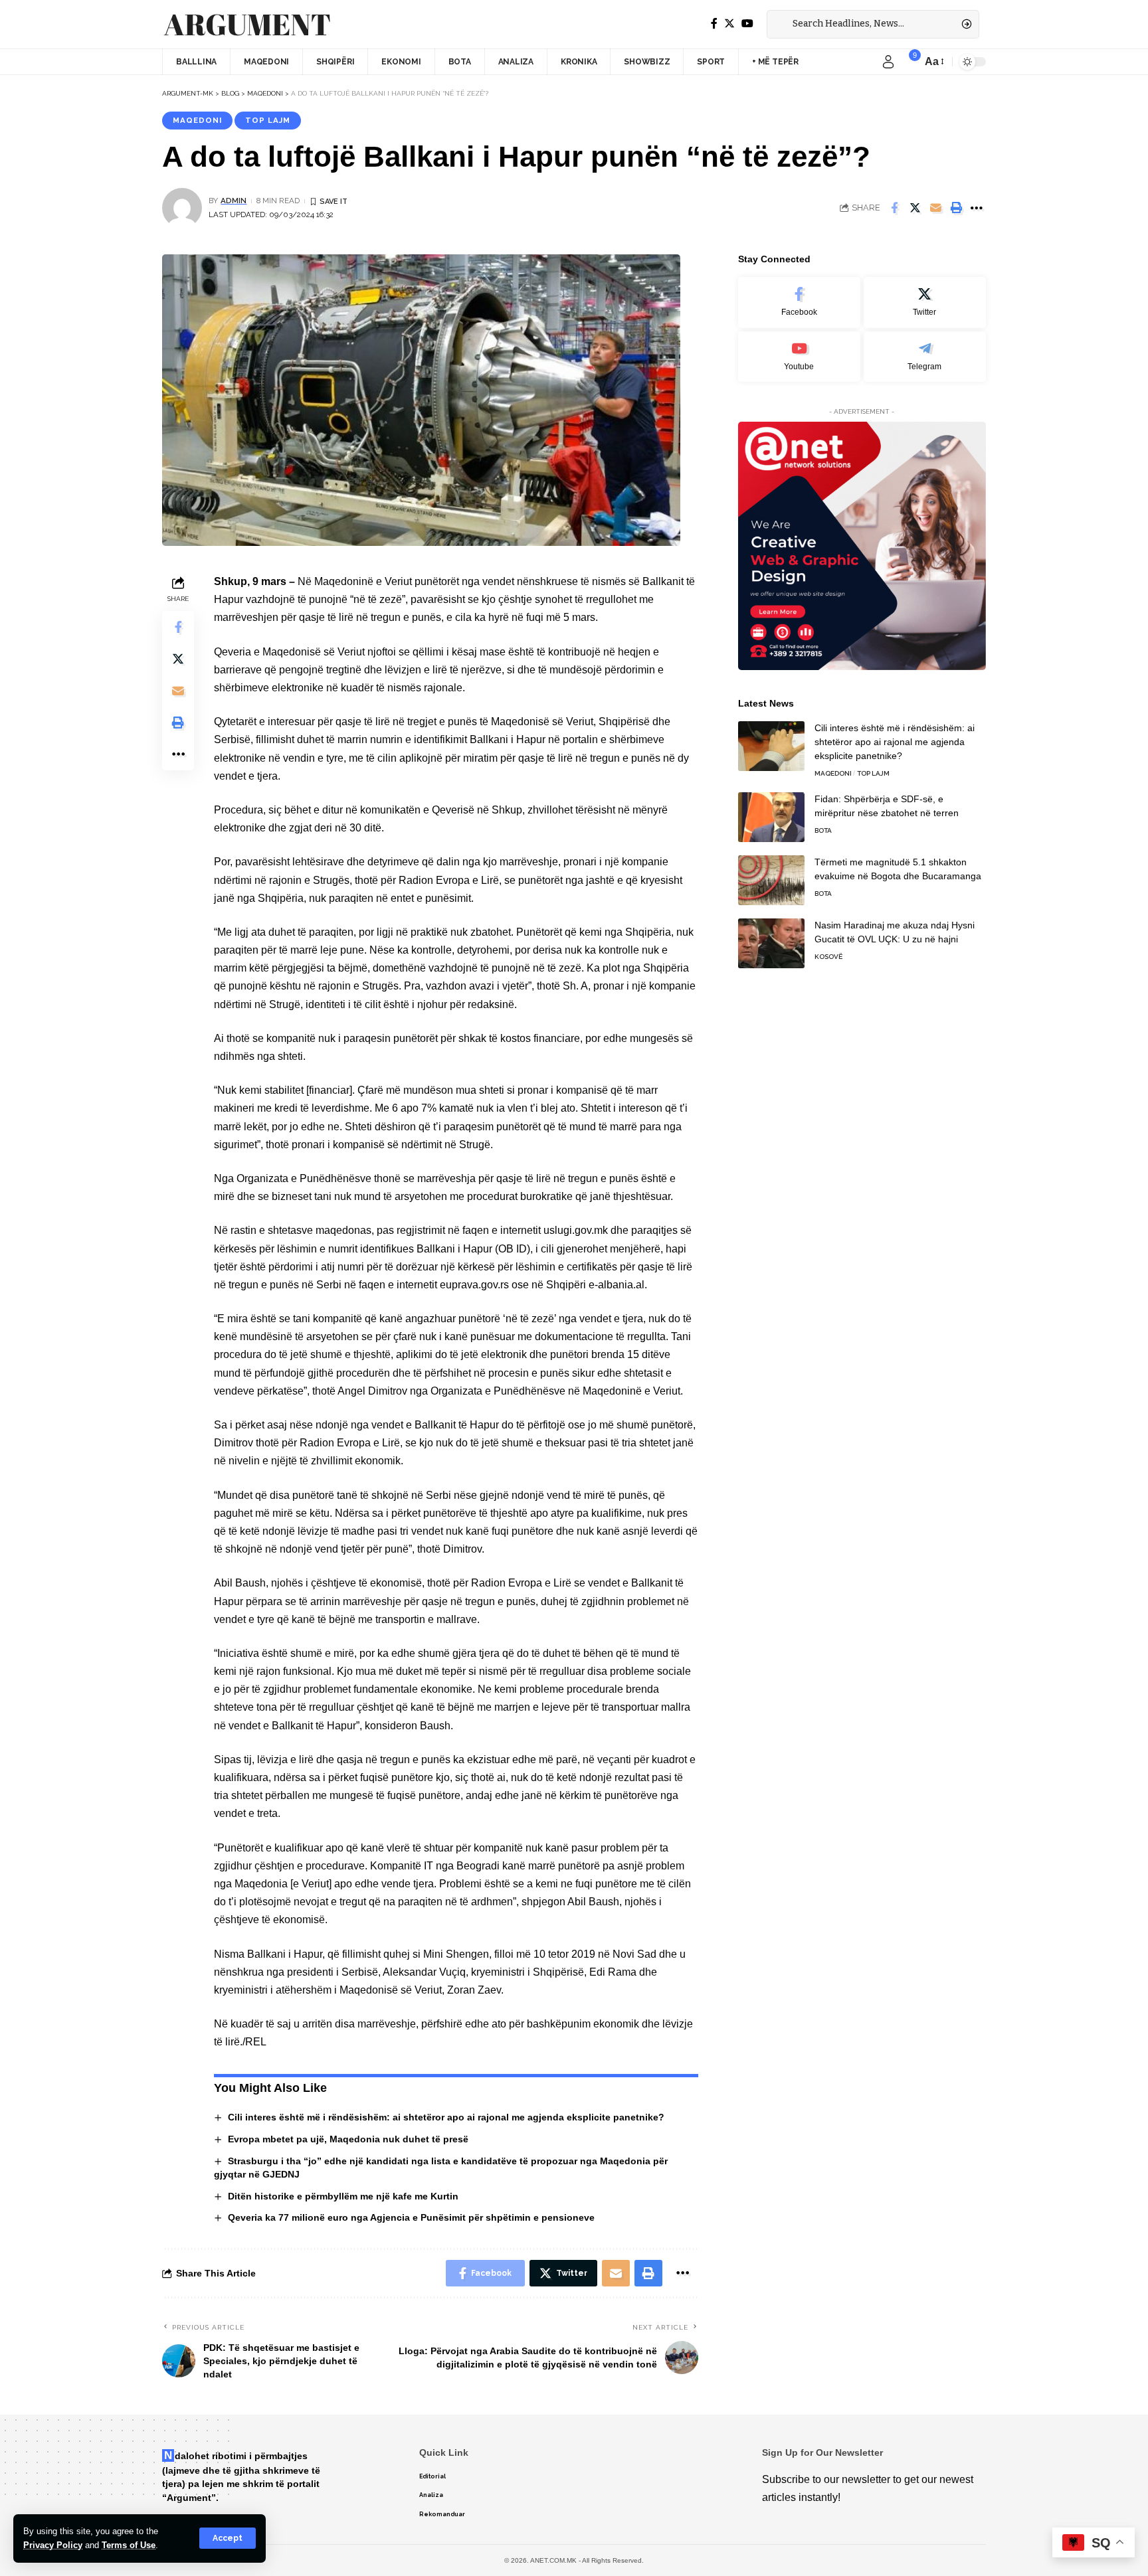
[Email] (935, 208)
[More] (977, 208)
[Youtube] (799, 357)
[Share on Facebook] (894, 208)
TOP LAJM (268, 120)
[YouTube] (747, 24)
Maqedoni (197, 120)
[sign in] (888, 62)
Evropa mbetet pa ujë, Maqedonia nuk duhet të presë (348, 2139)
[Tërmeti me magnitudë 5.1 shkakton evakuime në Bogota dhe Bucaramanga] (771, 880)
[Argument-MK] (247, 25)
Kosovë (828, 957)
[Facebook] (714, 24)
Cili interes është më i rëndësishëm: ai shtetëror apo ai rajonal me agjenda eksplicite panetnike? (446, 2117)
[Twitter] (729, 24)
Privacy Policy (53, 2545)
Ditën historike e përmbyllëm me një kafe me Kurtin (343, 2196)
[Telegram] (925, 357)
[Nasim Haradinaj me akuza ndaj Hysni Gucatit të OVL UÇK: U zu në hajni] (771, 943)
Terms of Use (129, 2545)
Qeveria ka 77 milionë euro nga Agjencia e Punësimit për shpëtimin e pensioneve (411, 2217)
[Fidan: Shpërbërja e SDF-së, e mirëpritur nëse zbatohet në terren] (771, 817)
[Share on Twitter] (915, 208)
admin (234, 201)
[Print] (956, 208)
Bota (823, 830)
